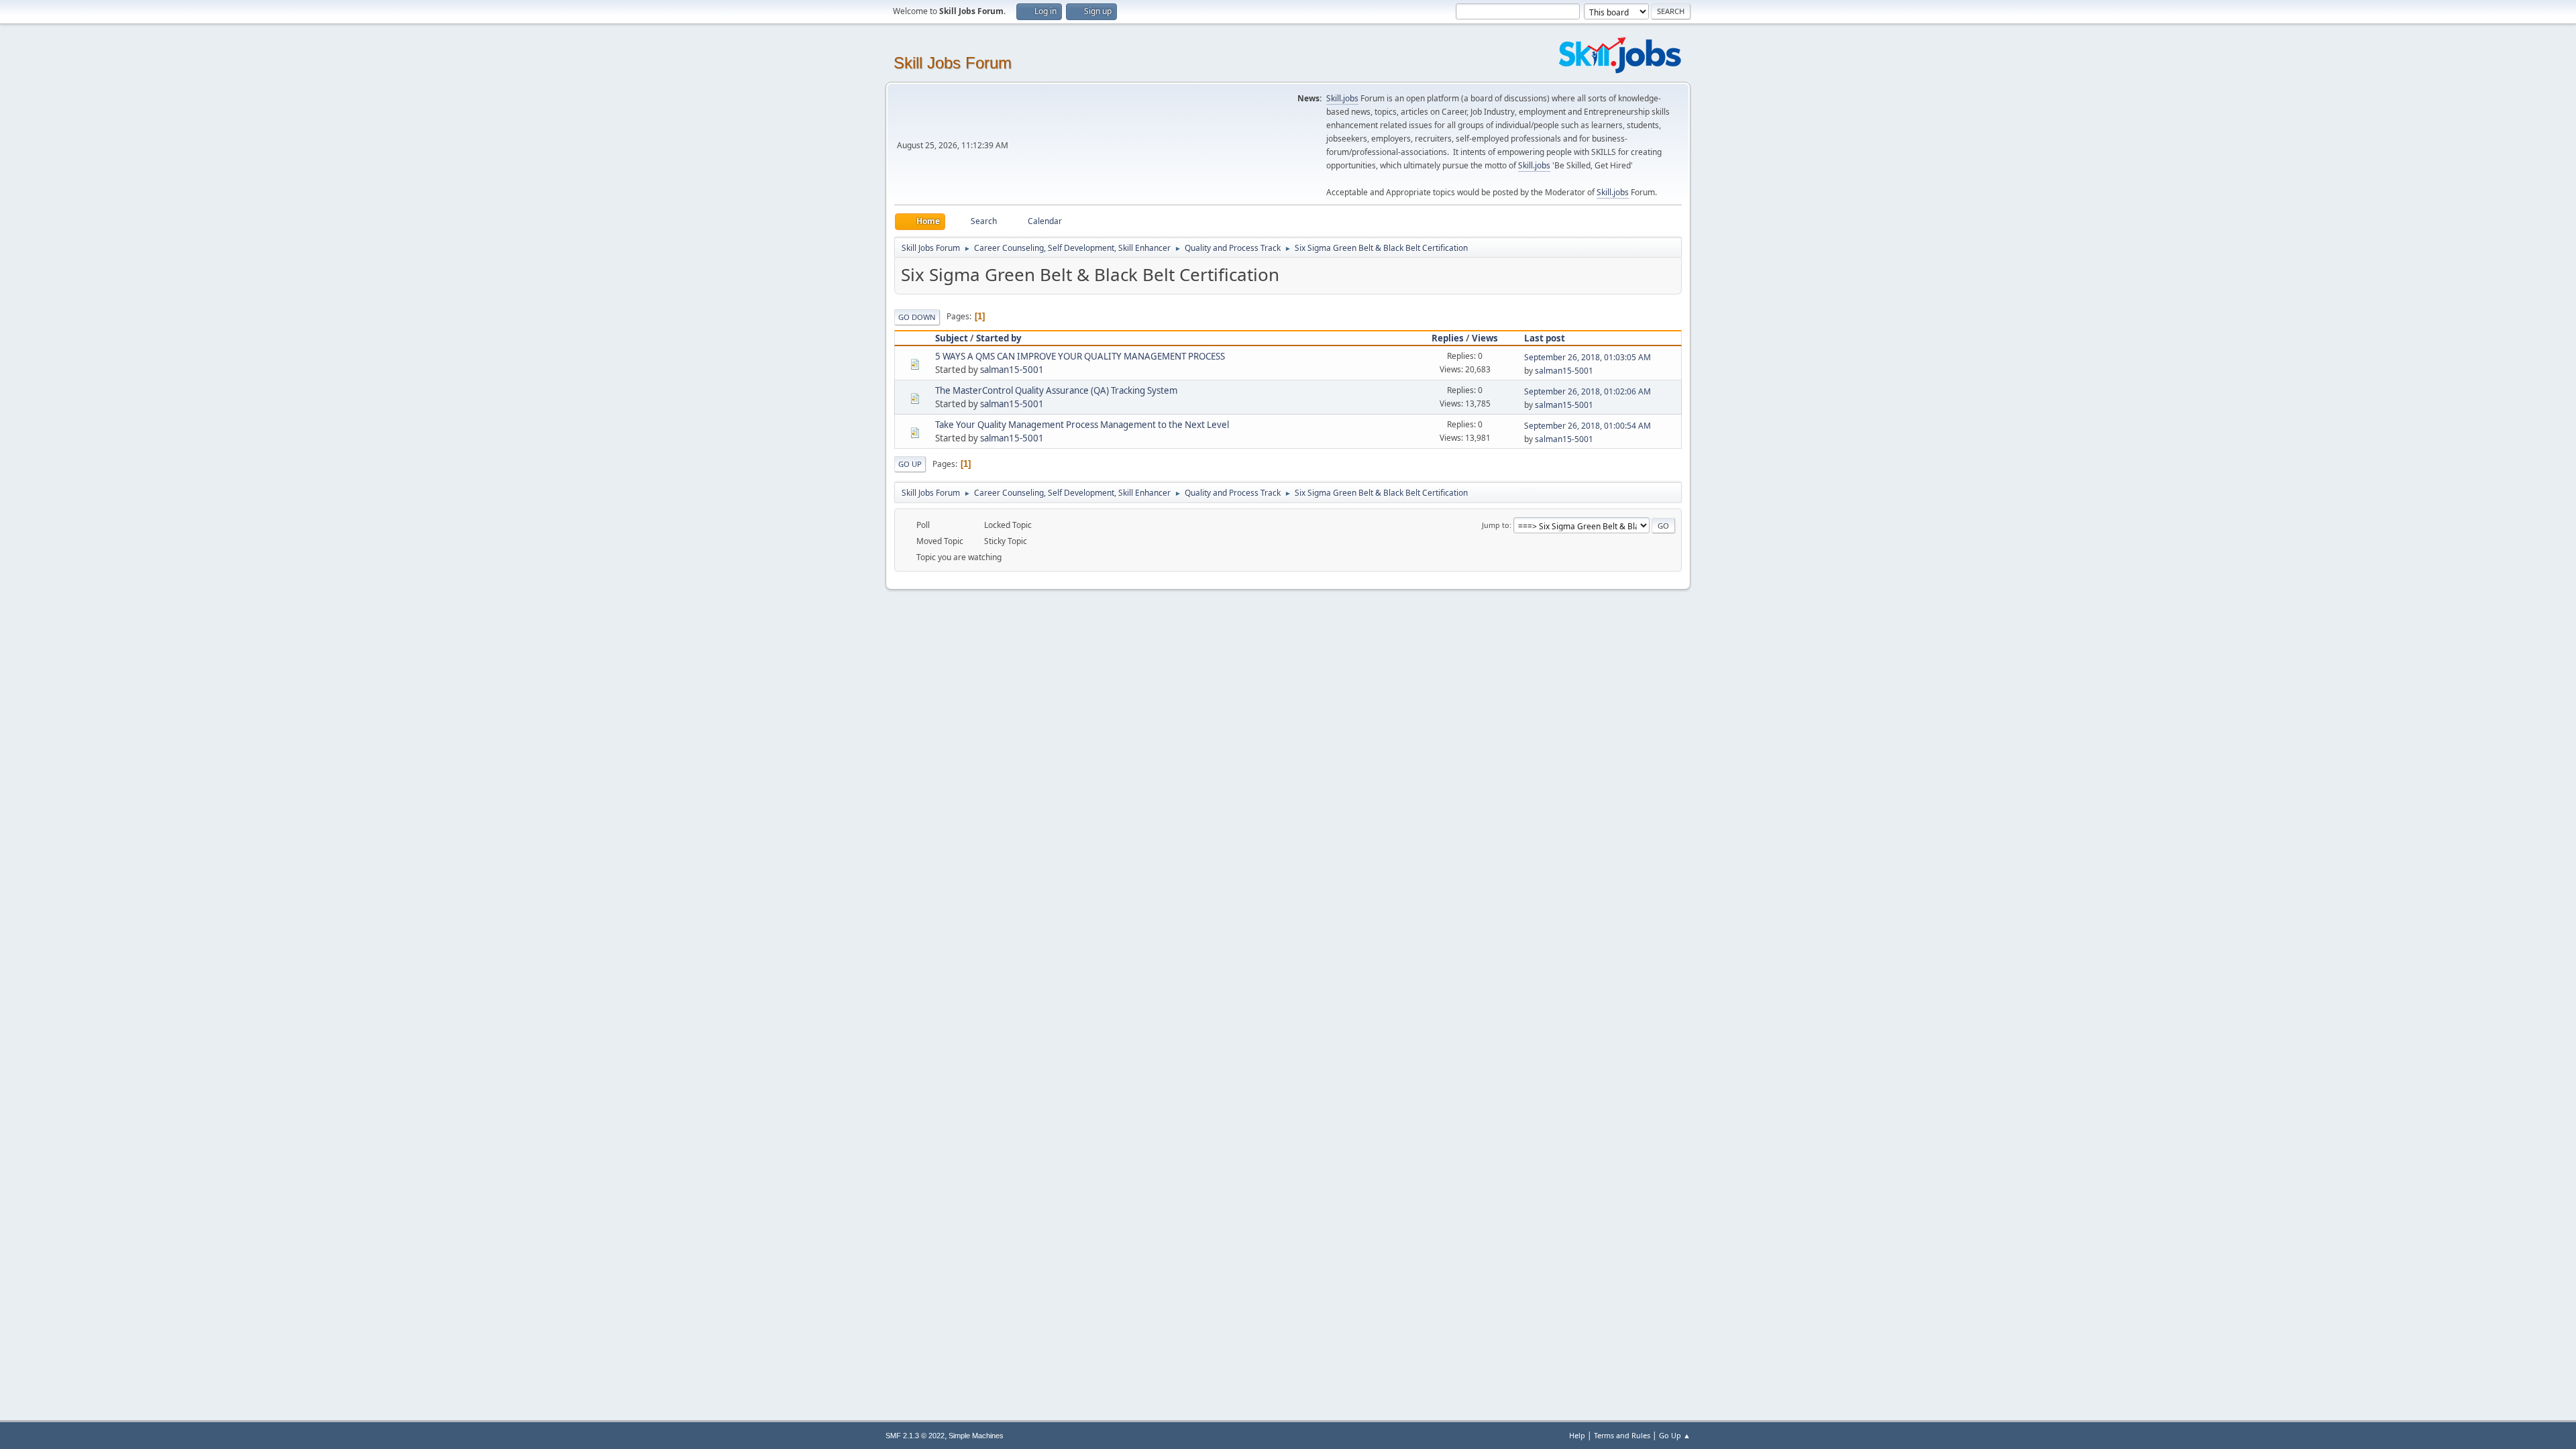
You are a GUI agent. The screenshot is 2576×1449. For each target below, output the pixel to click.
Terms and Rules (1622, 1435)
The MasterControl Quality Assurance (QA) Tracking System (1056, 390)
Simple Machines (976, 1436)
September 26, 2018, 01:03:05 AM (1588, 357)
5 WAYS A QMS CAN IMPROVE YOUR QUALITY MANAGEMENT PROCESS (1080, 356)
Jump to (1496, 525)
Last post (1545, 338)
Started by (999, 338)
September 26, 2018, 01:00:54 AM (1588, 426)
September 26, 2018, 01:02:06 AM (1588, 391)
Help (1577, 1435)
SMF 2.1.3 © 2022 (915, 1436)
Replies (1448, 338)
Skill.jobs (1342, 98)
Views (1485, 338)
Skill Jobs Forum (953, 63)
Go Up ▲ (1675, 1435)
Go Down (917, 317)
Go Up (910, 464)
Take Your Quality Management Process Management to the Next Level (1082, 425)
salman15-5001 (1012, 370)
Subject (952, 338)
